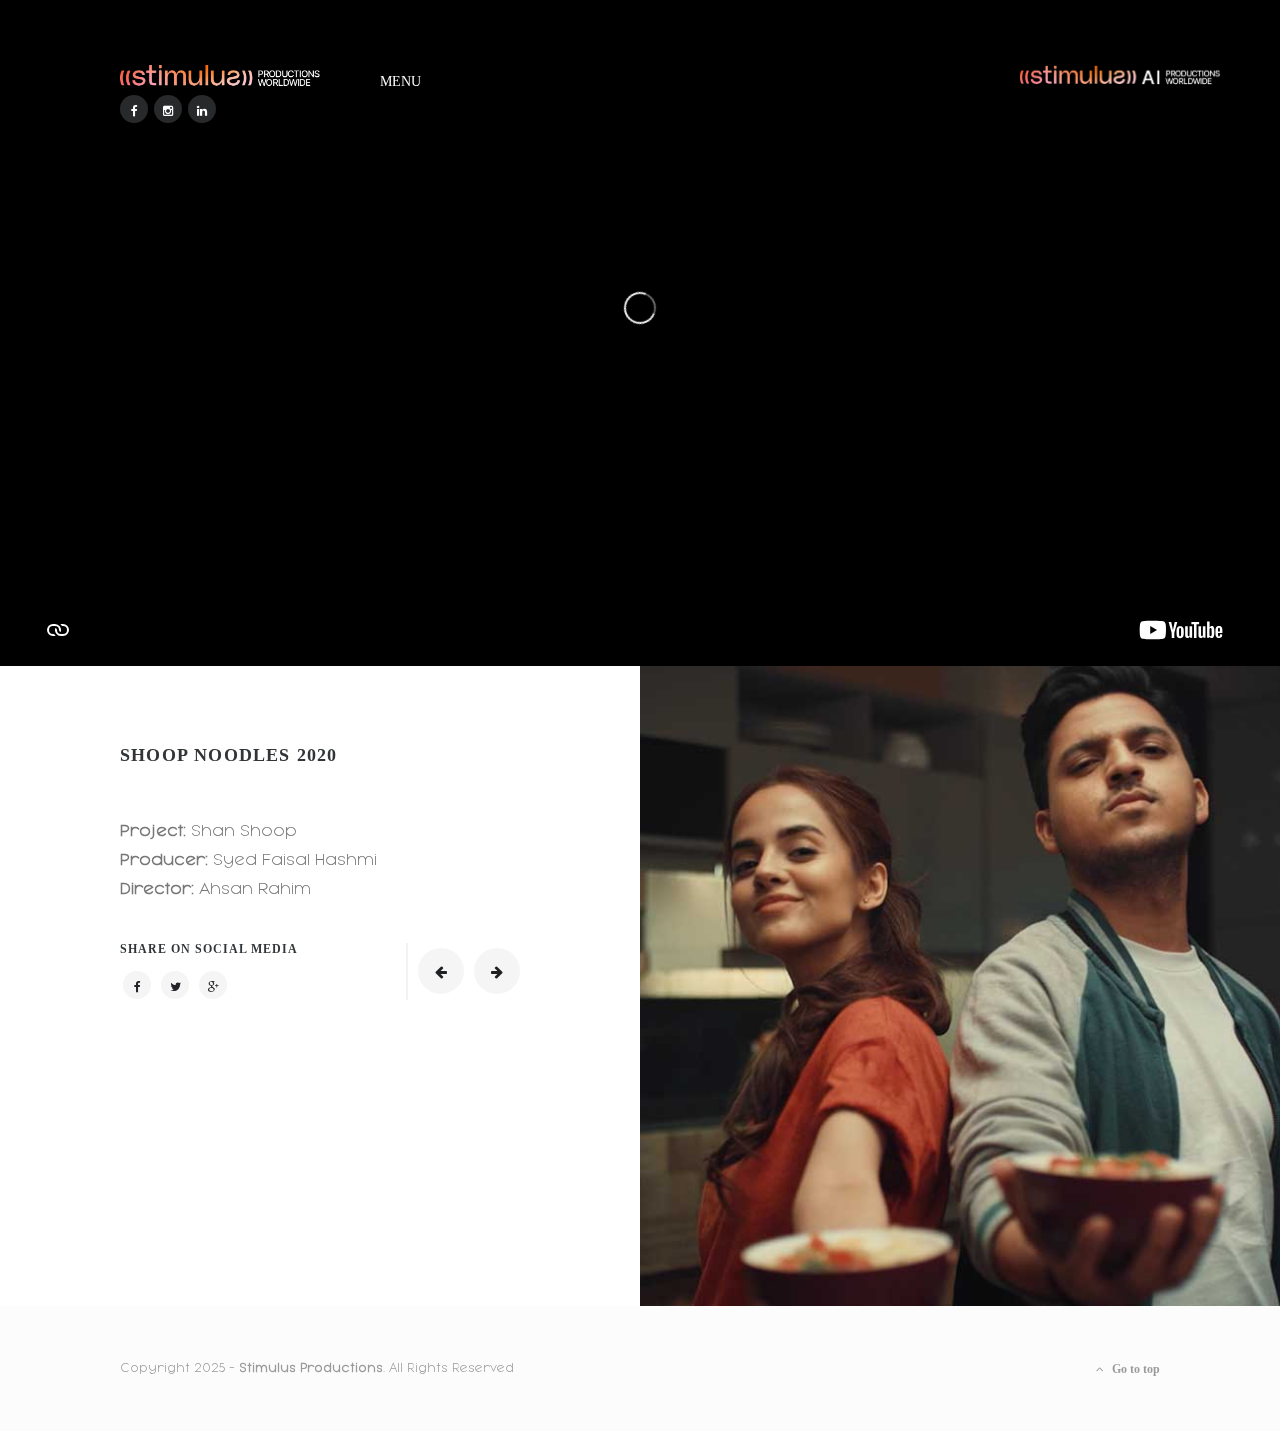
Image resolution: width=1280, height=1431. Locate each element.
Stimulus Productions (311, 1368)
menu (400, 78)
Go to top (1134, 1369)
